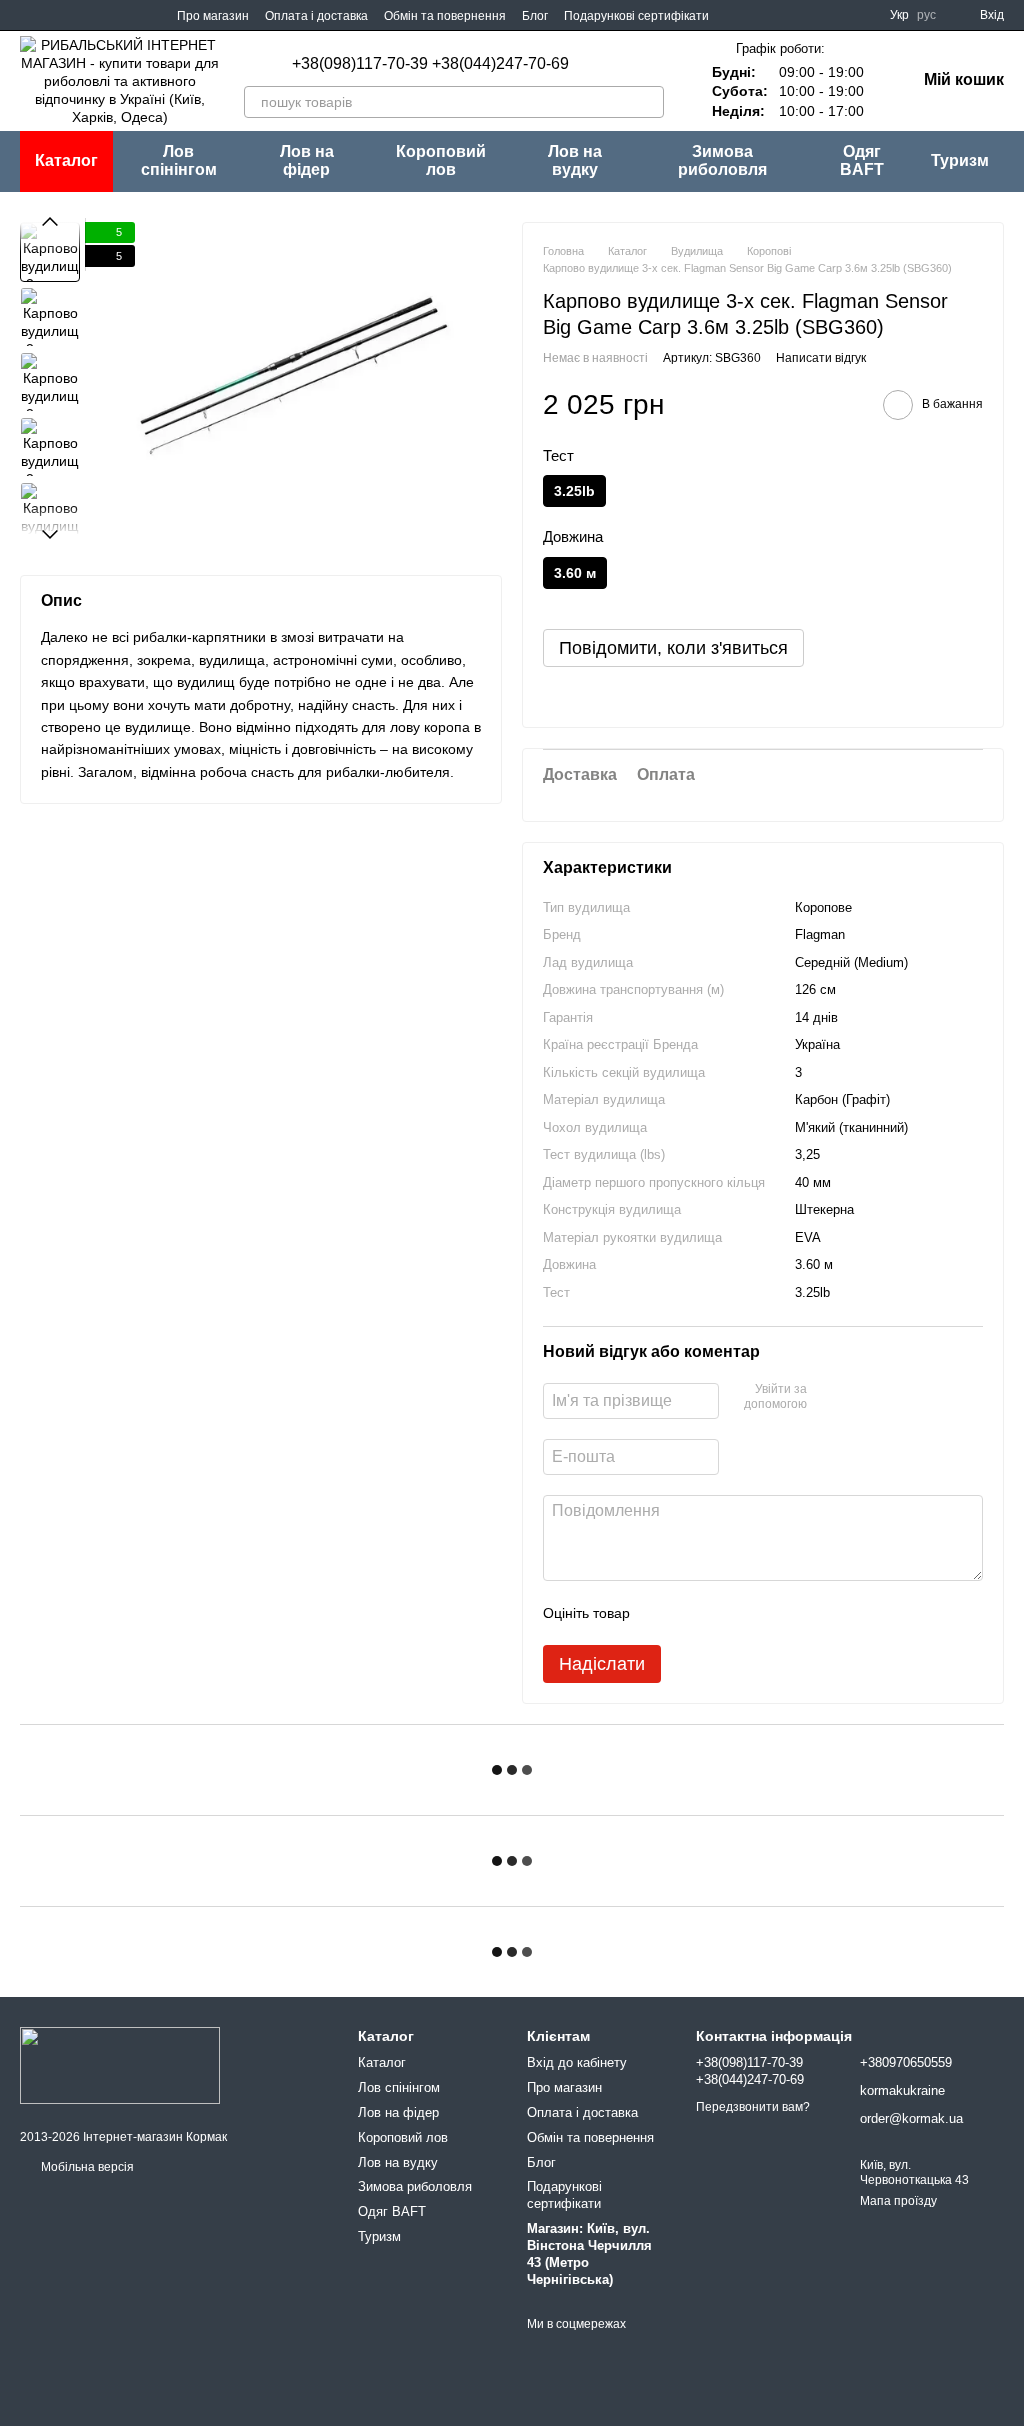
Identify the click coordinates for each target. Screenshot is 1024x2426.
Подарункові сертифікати (636, 16)
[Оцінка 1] (663, 1613)
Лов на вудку (575, 160)
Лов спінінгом (179, 160)
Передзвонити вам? (753, 2107)
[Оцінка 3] (727, 1613)
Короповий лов (441, 160)
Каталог (382, 2062)
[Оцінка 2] (695, 1613)
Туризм (960, 160)
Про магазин (213, 16)
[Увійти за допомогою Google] (861, 1398)
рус (926, 15)
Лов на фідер (307, 160)
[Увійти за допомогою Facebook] (829, 1398)
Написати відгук (821, 358)
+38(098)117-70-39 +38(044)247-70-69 (430, 64)
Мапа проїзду (898, 2201)
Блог (535, 16)
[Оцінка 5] (791, 1613)
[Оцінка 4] (759, 1613)
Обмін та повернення (445, 16)
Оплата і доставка (316, 16)
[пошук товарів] (648, 102)
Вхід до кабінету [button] (577, 2062)
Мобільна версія (86, 2167)
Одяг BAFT (862, 160)
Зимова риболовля (722, 160)
